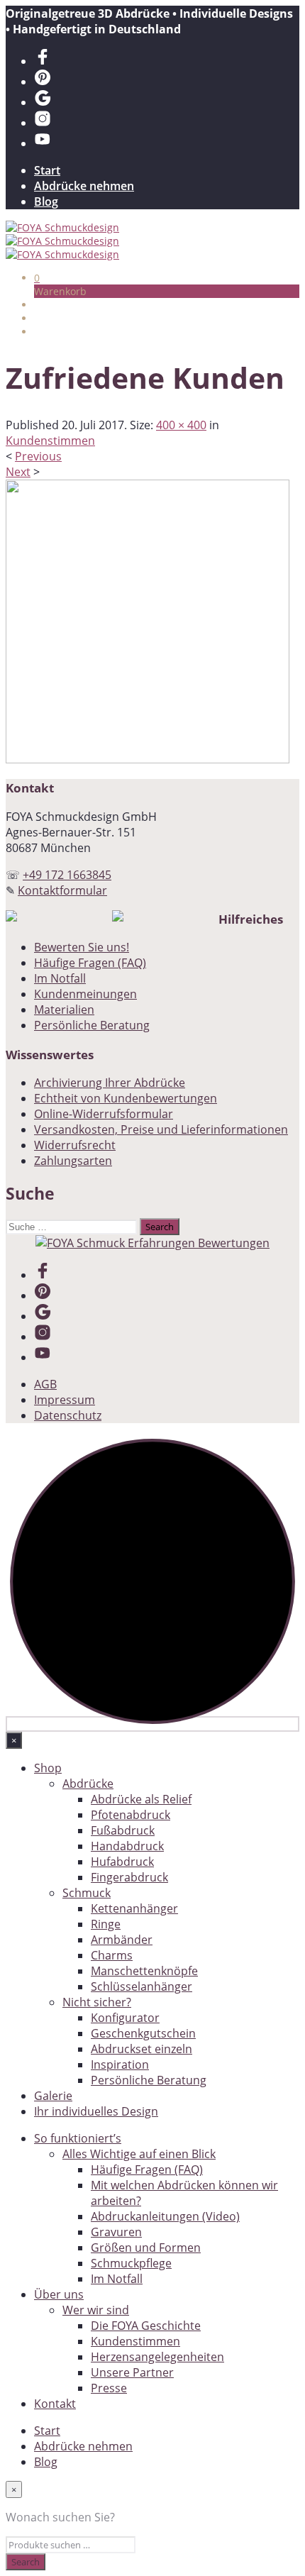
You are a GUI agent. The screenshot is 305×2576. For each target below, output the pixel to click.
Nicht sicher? (97, 2002)
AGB (45, 1384)
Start (47, 170)
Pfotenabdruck (131, 1815)
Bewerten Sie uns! (82, 947)
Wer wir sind (96, 2310)
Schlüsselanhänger (142, 1986)
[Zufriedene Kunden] (148, 759)
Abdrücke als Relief (141, 1799)
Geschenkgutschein (143, 2033)
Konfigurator (125, 2018)
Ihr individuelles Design (96, 2111)
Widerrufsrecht (75, 1145)
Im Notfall (60, 978)
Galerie (53, 2096)
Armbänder (122, 1940)
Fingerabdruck (129, 1877)
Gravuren (116, 2232)
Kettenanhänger (134, 1908)
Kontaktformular (62, 890)
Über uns (59, 2294)
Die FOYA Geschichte (146, 2326)
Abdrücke (88, 1784)
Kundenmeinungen (85, 994)
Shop (48, 1768)
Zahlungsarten (73, 1161)
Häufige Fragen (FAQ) (90, 963)
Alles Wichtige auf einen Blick (139, 2154)
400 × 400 (181, 425)
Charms (112, 1955)
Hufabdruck (122, 1862)
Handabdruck (127, 1846)
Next (18, 472)
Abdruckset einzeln (142, 2049)
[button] (37, 278)
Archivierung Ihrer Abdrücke (110, 1083)
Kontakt (55, 2404)
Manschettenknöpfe (144, 1971)
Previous (38, 456)
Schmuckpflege (131, 2263)
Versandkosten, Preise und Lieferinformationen (161, 1129)
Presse (109, 2388)
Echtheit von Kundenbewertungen (126, 1098)
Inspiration (120, 2064)
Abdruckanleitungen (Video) (165, 2216)
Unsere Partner (132, 2372)
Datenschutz (68, 1415)
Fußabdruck (123, 1830)
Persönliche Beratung (92, 1025)
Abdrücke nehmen (84, 186)
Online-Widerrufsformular (104, 1114)
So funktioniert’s (78, 2138)
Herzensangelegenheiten (157, 2357)
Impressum (65, 1400)
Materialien (64, 1010)
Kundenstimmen (50, 441)
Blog (46, 201)
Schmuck (87, 1893)
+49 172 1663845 (67, 875)
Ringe (106, 1924)
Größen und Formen (146, 2248)
